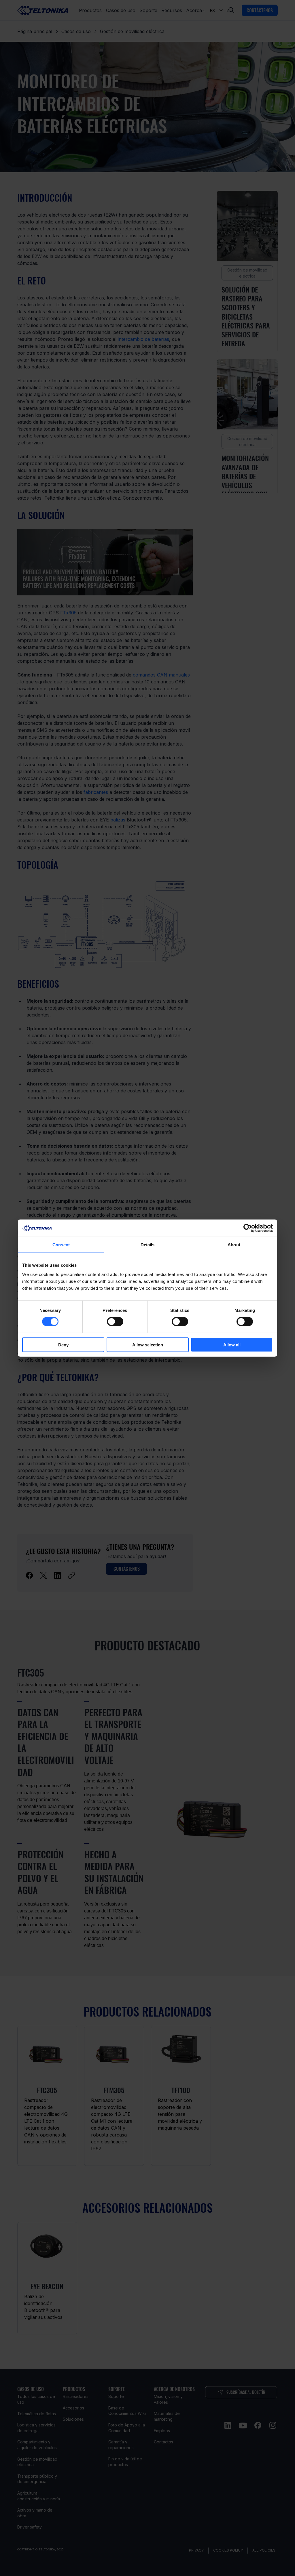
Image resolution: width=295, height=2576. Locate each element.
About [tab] (234, 1245)
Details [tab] (148, 1245)
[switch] (115, 1322)
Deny (63, 1345)
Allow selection (148, 1345)
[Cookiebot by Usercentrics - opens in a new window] (248, 1228)
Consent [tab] (61, 1245)
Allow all (232, 1345)
